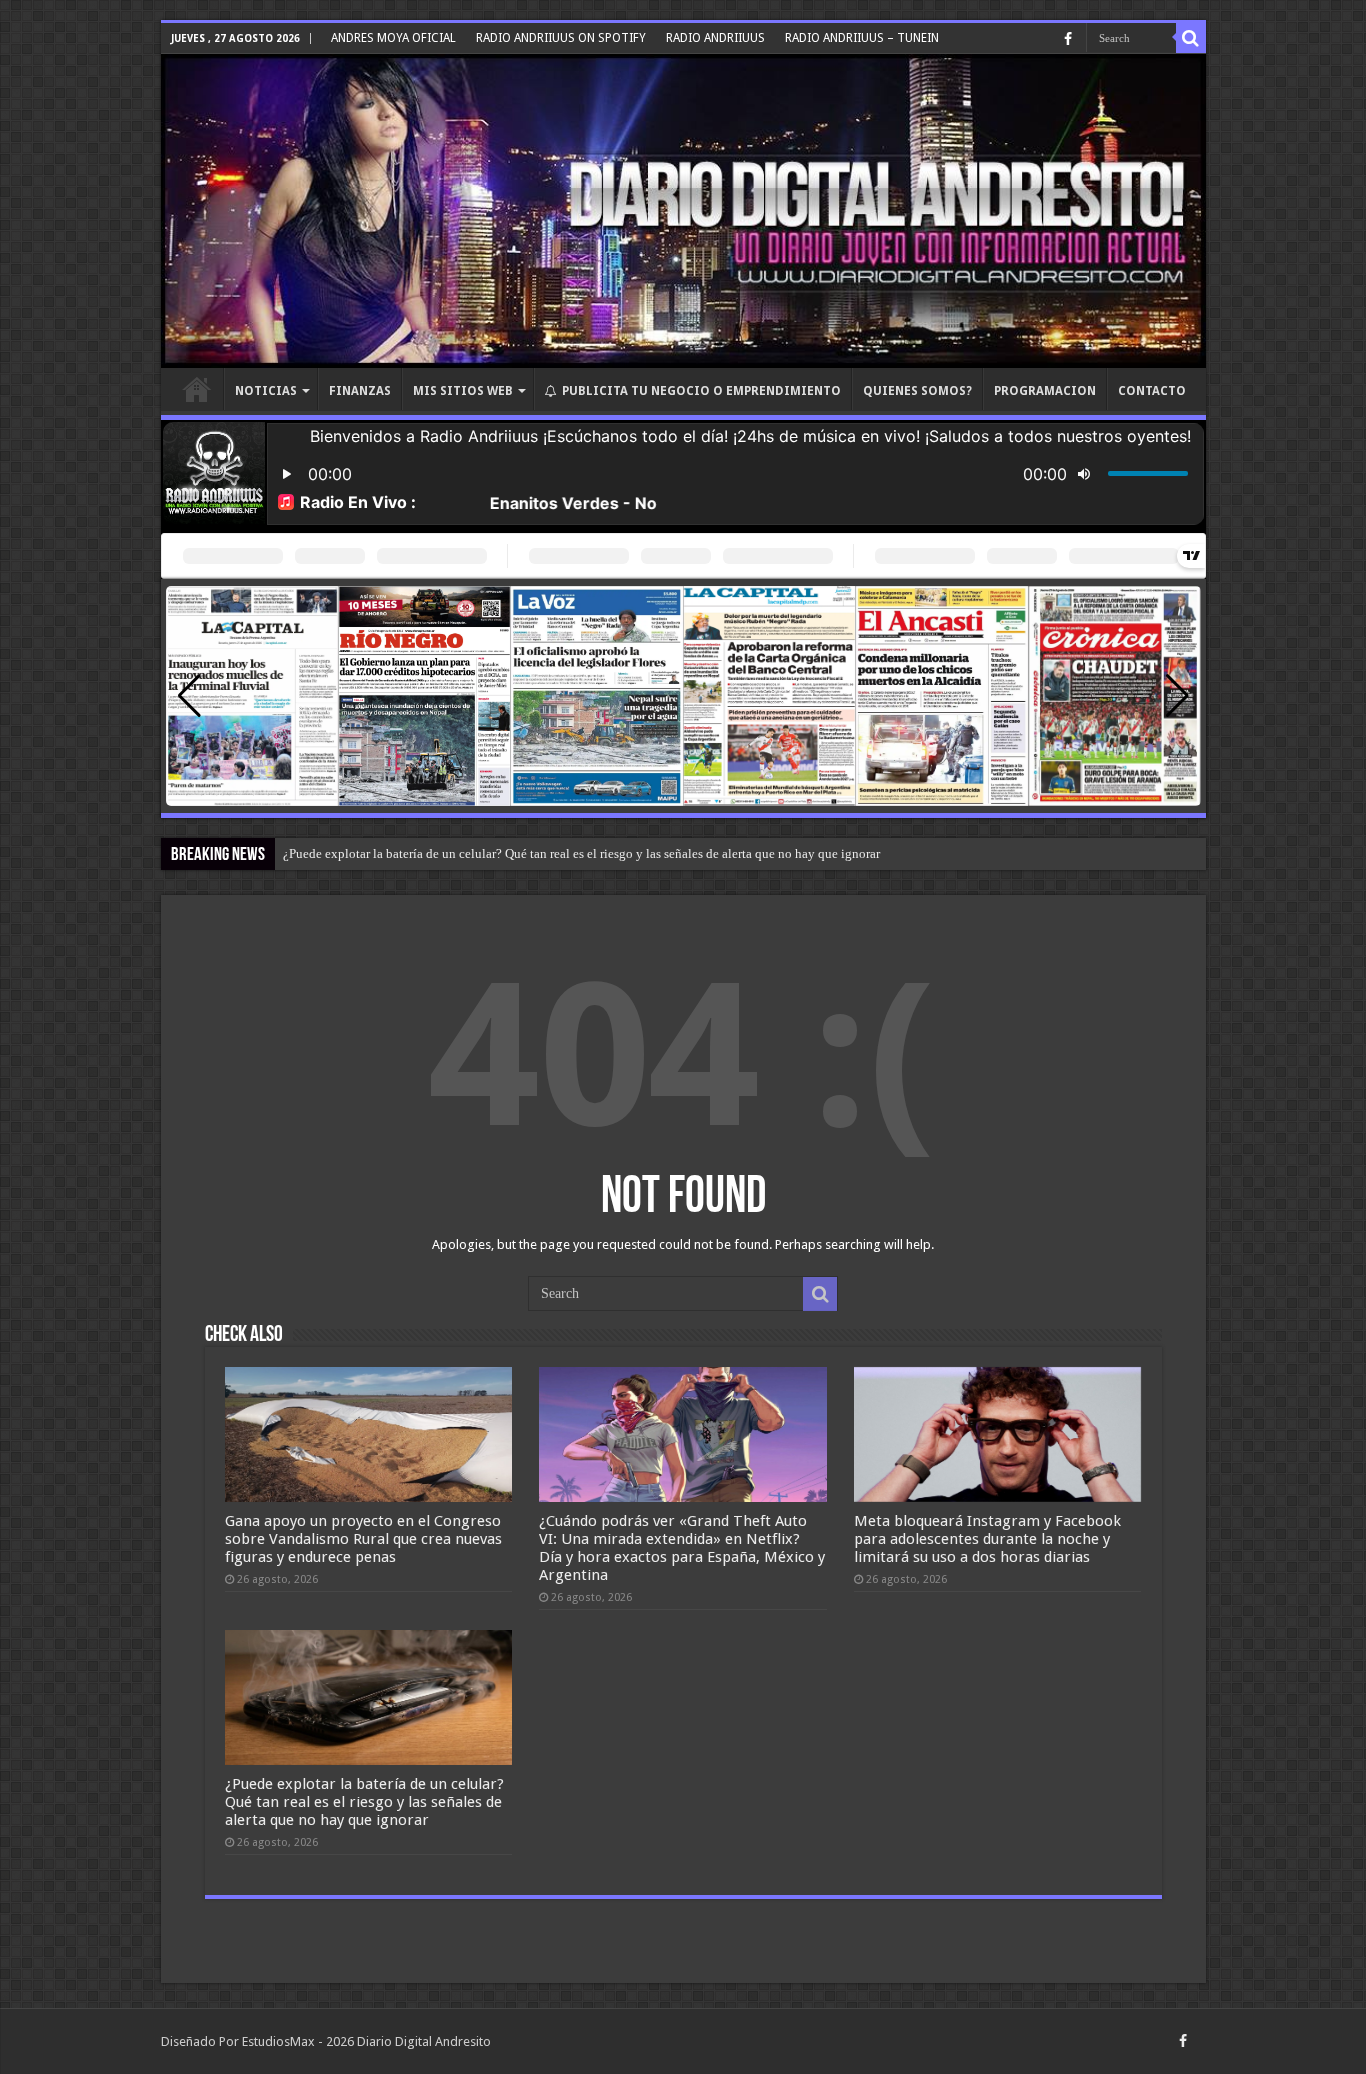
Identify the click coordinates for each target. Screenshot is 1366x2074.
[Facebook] (1068, 39)
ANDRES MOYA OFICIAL (393, 38)
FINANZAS (360, 391)
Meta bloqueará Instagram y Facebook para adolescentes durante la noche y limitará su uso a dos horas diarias (987, 1539)
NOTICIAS (266, 391)
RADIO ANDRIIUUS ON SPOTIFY (561, 38)
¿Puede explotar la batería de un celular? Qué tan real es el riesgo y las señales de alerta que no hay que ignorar (364, 1802)
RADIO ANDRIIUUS (715, 38)
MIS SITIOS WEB (463, 391)
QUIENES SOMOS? (917, 391)
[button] (1177, 696)
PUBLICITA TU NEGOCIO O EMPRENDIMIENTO (701, 391)
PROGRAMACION (1045, 391)
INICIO (197, 389)
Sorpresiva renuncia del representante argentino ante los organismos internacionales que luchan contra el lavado (586, 853)
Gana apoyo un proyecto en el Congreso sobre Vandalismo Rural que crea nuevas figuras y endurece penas (363, 1539)
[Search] (1191, 38)
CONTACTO (1152, 391)
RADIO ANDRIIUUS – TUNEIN (862, 38)
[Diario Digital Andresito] (683, 211)
